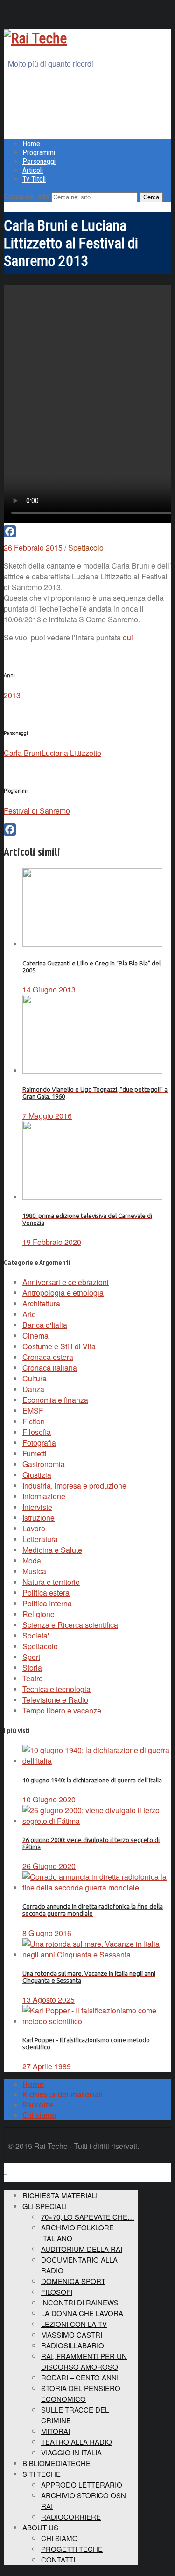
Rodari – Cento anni (80, 2377)
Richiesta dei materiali (63, 2094)
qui (128, 637)
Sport (31, 1657)
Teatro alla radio (77, 2442)
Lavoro (34, 1528)
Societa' (36, 1635)
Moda (32, 1560)
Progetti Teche (72, 2549)
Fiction (34, 1421)
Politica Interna (47, 1603)
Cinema (35, 1336)
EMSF (33, 1410)
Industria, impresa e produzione (74, 1485)
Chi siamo (39, 2115)
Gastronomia (44, 1464)
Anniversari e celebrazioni (66, 1282)
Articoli (33, 170)
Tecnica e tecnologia (56, 1689)
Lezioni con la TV (74, 2324)
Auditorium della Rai (82, 2249)
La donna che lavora (82, 2313)
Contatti (58, 2559)
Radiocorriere (71, 2517)
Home (31, 144)
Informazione (44, 1496)
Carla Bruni (23, 753)
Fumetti (35, 1453)
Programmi (39, 153)
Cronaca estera (48, 1357)
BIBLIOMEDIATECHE (56, 2463)
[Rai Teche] (35, 38)
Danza (33, 1389)
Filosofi (57, 2292)
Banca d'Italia (45, 1325)
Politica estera (46, 1593)
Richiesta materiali (60, 2195)
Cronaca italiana (50, 1368)
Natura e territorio (51, 1582)
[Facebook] (87, 531)
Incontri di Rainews (80, 2302)
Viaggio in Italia (71, 2452)
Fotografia (39, 1443)
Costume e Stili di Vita (59, 1346)
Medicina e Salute (52, 1550)
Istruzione (38, 1518)
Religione (38, 1614)
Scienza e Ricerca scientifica (70, 1625)
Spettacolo (86, 547)
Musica (34, 1571)
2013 (12, 695)
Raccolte (38, 2105)
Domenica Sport (73, 2281)
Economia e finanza (55, 1400)
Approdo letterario (82, 2484)
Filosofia (37, 1432)
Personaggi (39, 161)
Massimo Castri (72, 2335)
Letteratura (40, 1539)
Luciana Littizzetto (71, 753)
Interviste (37, 1507)
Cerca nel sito (27, 196)
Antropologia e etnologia (63, 1293)
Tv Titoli (34, 179)
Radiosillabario (73, 2345)
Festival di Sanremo (37, 811)
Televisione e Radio (55, 1700)
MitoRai (56, 2431)
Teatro (33, 1678)
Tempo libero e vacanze (62, 1710)
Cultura (35, 1378)
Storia (32, 1668)
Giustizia (37, 1475)
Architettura (41, 1303)
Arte (29, 1314)
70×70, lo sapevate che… (88, 2217)
